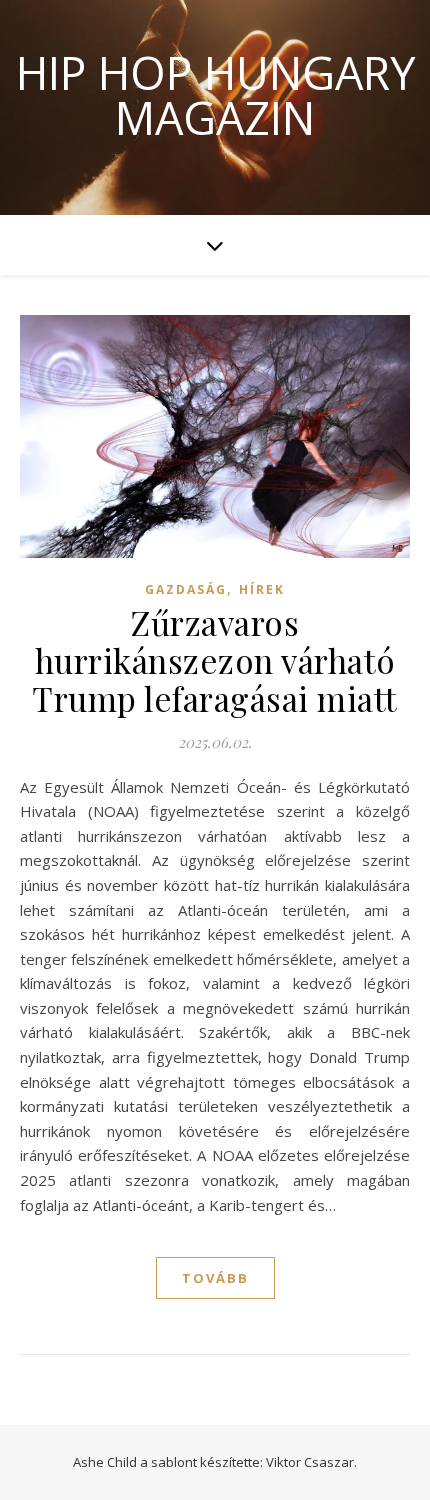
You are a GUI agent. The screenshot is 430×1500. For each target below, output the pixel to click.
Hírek (262, 589)
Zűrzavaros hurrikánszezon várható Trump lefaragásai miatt (215, 660)
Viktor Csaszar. (311, 1462)
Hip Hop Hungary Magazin (215, 95)
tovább (215, 1278)
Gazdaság (186, 589)
